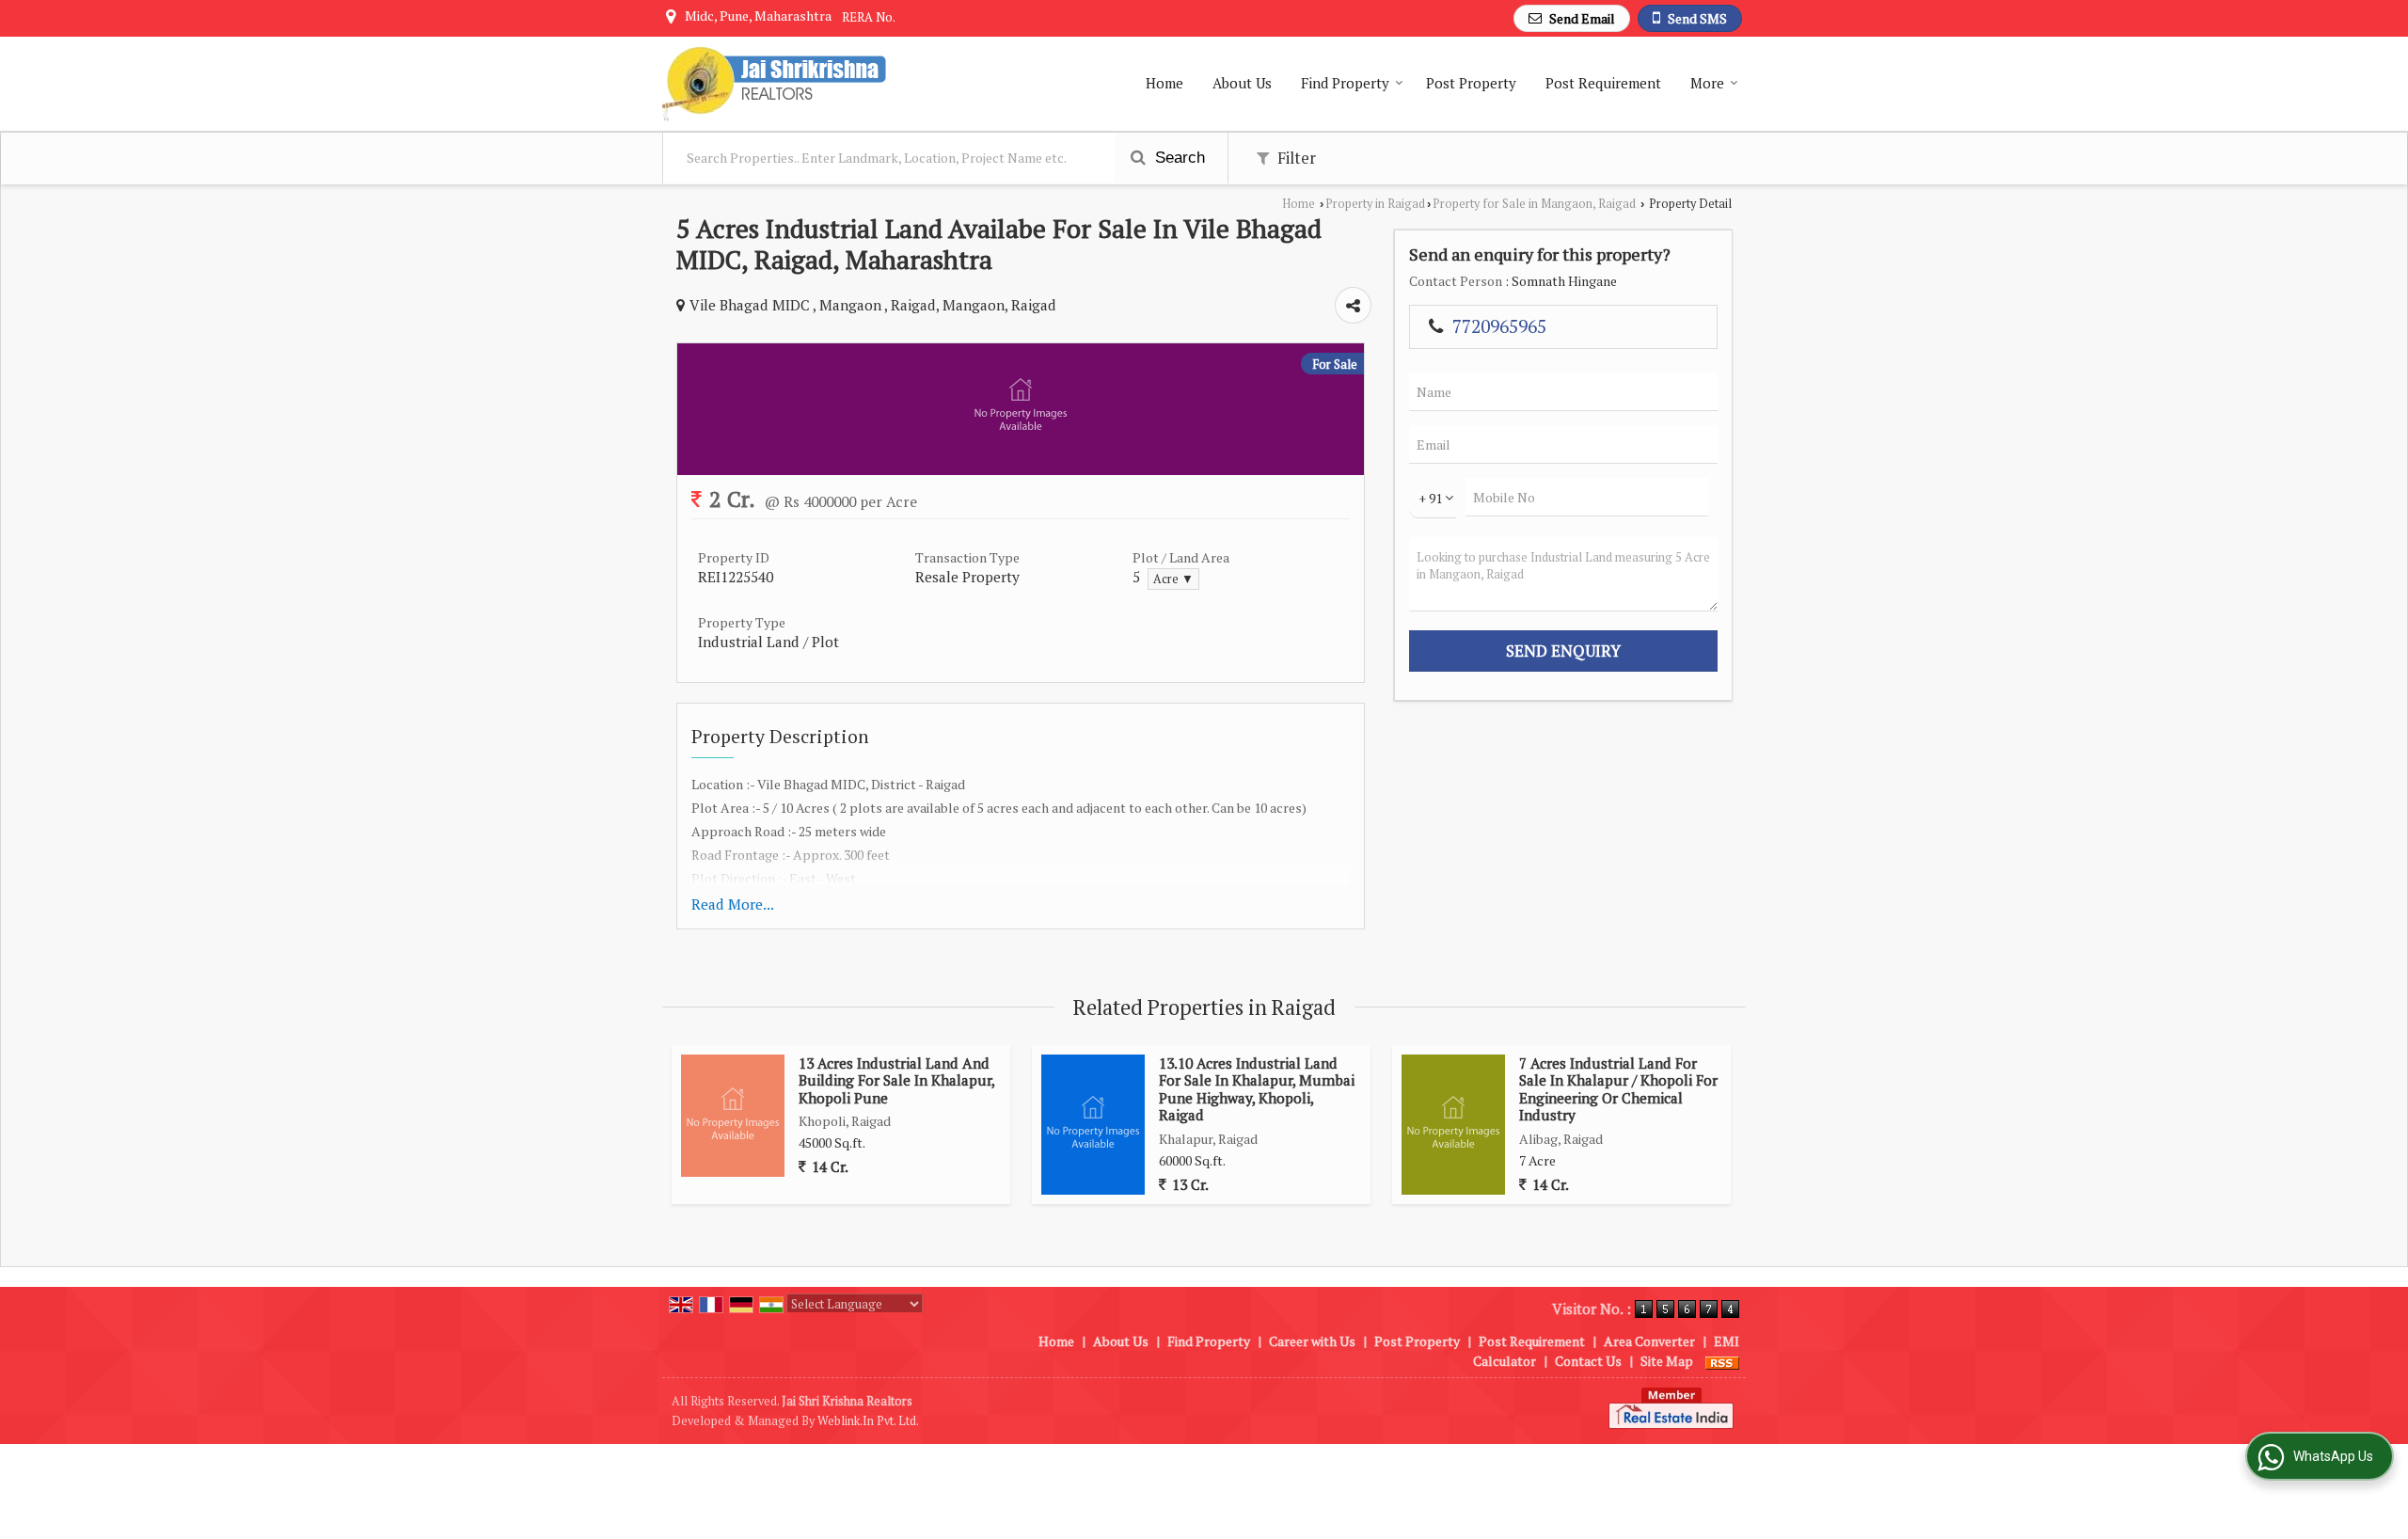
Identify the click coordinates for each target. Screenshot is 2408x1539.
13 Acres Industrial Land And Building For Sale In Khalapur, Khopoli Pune (896, 1080)
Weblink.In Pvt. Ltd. (868, 1421)
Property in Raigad (1375, 204)
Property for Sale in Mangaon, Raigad (1534, 204)
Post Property (1471, 83)
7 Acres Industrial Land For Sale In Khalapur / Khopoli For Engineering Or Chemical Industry (1618, 1089)
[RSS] (1722, 1361)
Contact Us (1588, 1361)
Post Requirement (1603, 83)
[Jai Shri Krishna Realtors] (774, 84)
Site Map (1667, 1361)
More (1707, 83)
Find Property (1345, 83)
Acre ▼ (1173, 579)
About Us (1242, 83)
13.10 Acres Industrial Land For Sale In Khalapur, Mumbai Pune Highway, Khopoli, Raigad (1257, 1089)
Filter (1295, 158)
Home (1164, 83)
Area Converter (1649, 1341)
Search (1178, 158)
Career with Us (1312, 1341)
